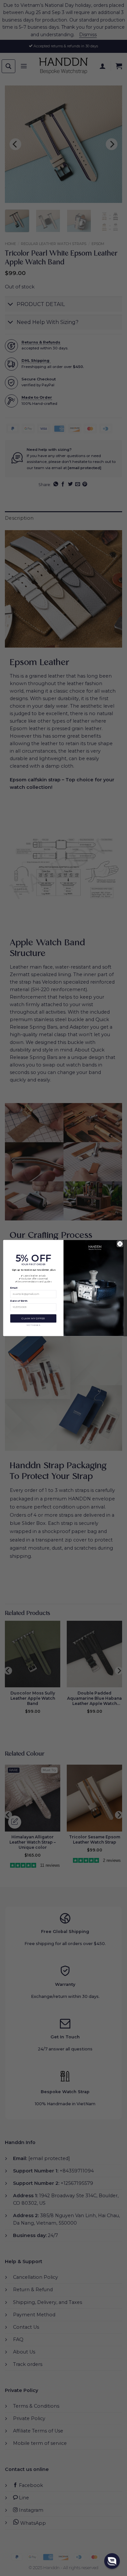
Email (14, 1288)
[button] (112, 2561)
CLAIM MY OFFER (33, 1318)
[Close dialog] (120, 1244)
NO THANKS (33, 1325)
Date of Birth (19, 1301)
